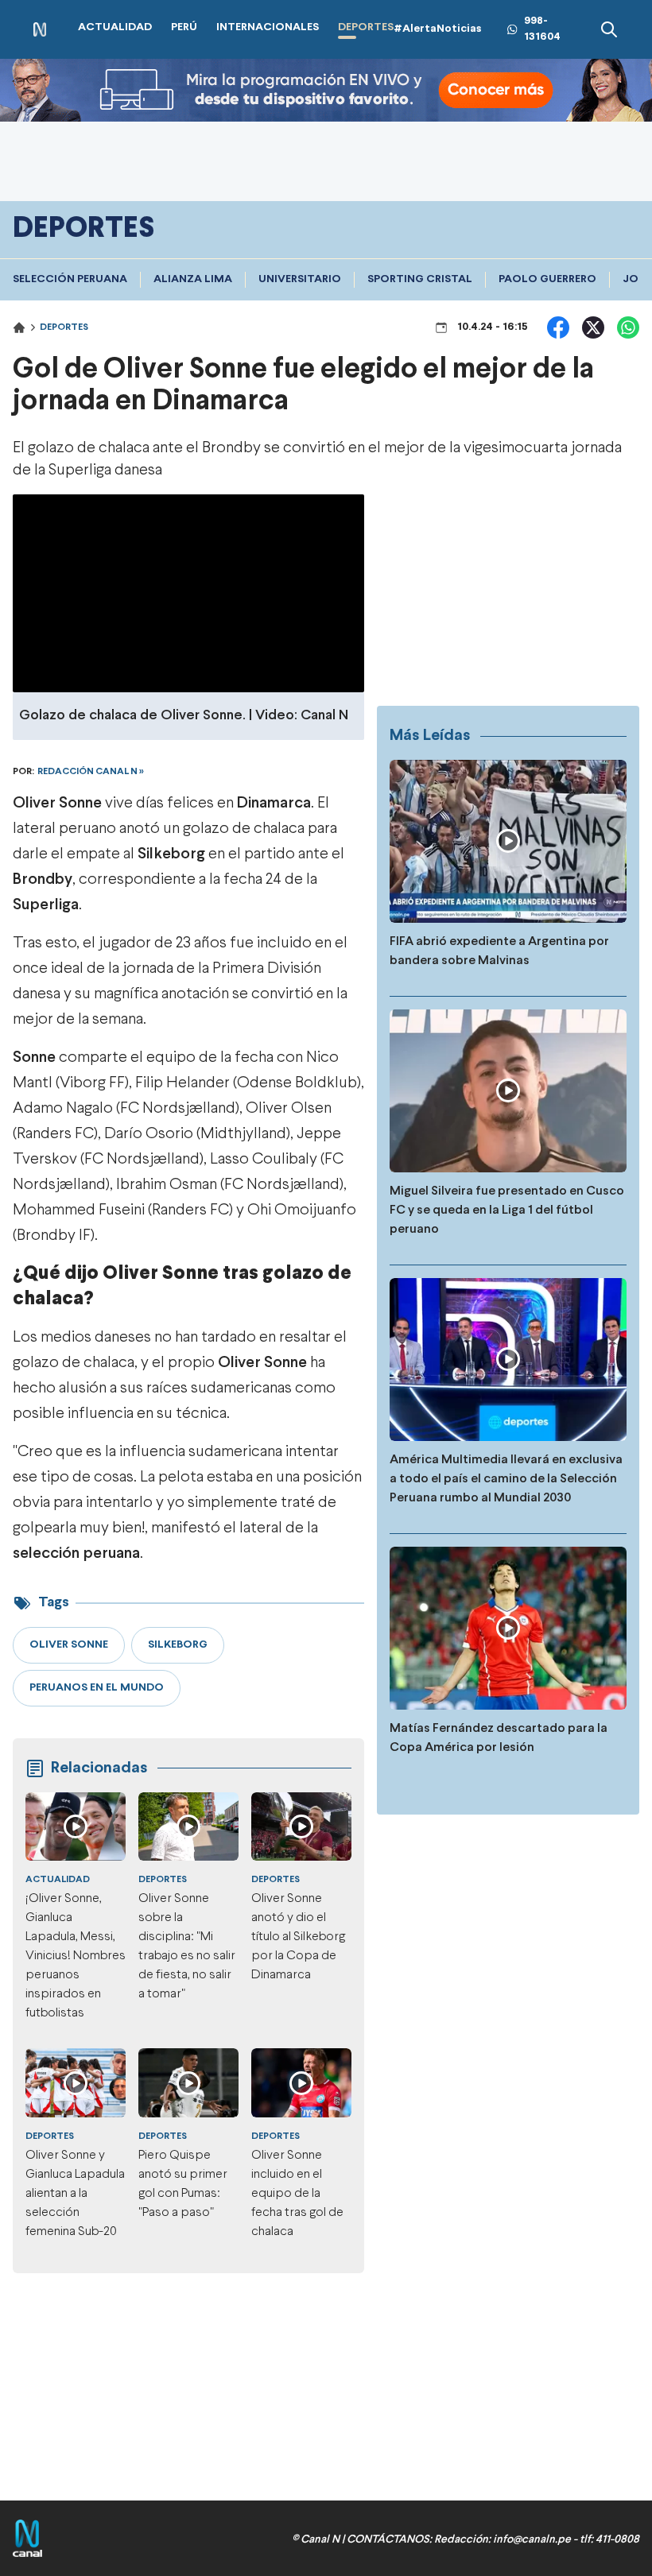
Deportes (64, 327)
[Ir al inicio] (40, 30)
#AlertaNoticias (438, 29)
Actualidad (58, 1880)
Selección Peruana (70, 279)
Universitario (300, 279)
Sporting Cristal (420, 279)
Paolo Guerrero (547, 279)
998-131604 (542, 29)
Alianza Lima (193, 279)
